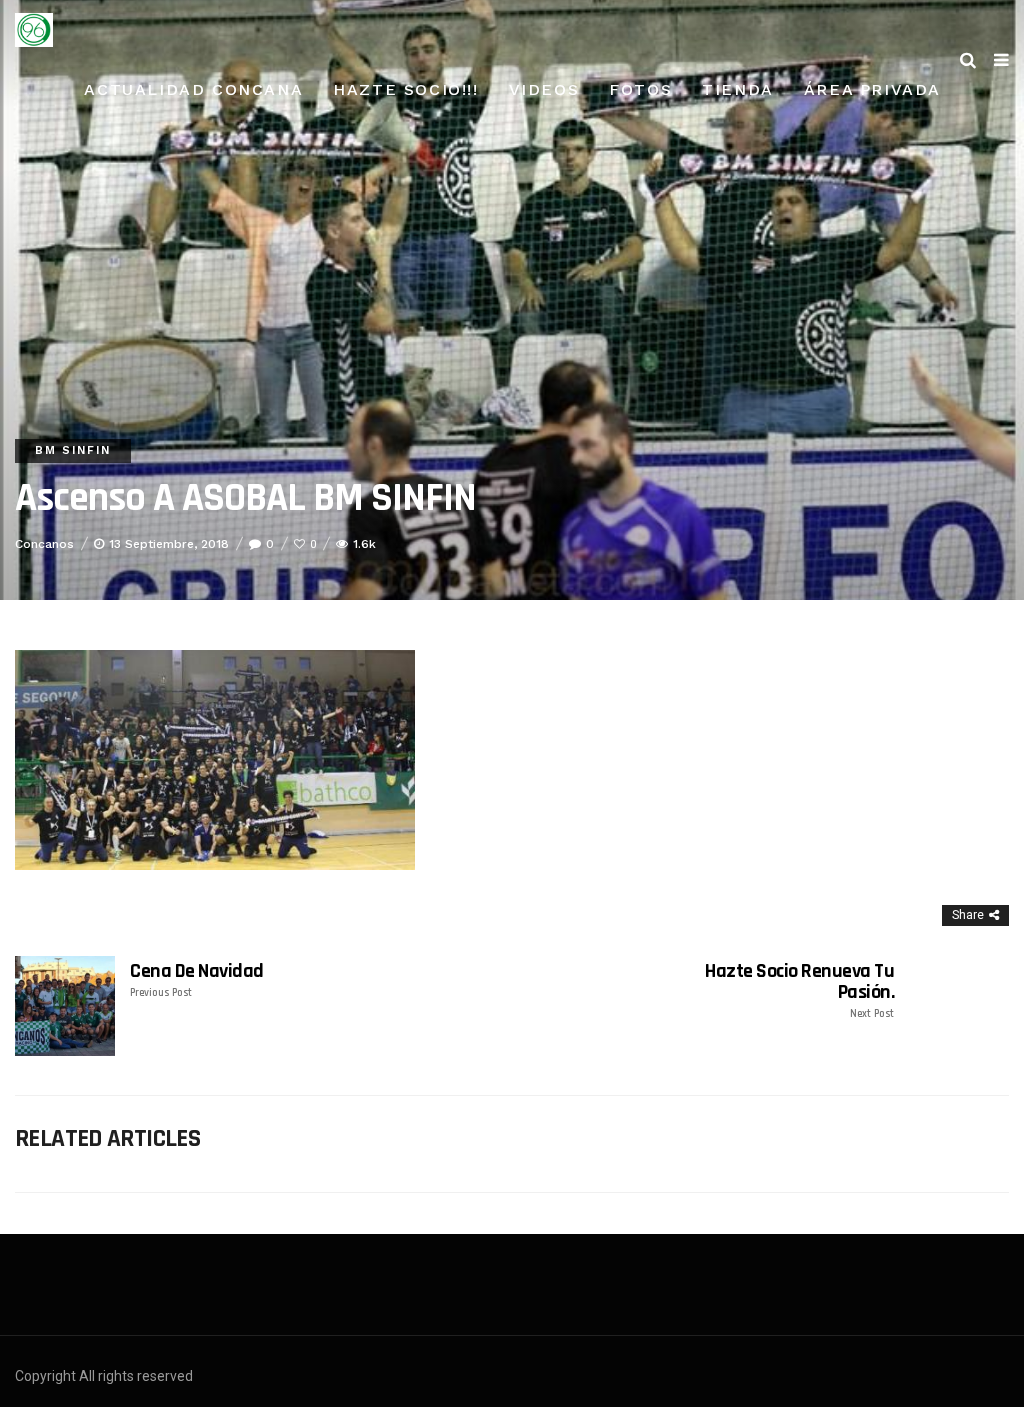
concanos (44, 544)
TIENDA (738, 89)
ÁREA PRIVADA (872, 89)
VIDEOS (544, 89)
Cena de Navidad (197, 980)
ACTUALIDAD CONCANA (193, 89)
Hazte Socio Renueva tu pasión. (799, 991)
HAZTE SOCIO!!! (405, 89)
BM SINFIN (73, 450)
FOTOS (640, 89)
